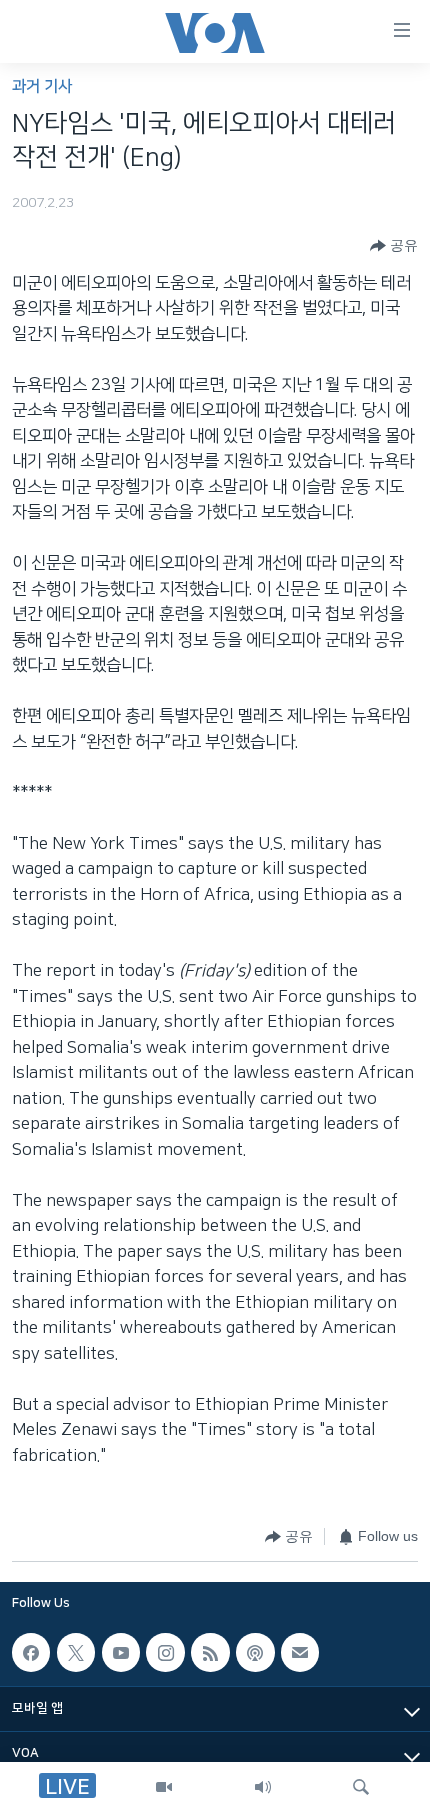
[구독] (300, 1652)
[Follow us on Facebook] (31, 1652)
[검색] (361, 1787)
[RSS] (210, 1652)
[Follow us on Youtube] (121, 1652)
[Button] (394, 246)
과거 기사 (42, 86)
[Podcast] (255, 1652)
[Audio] (263, 1787)
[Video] (164, 1787)
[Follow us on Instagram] (165, 1652)
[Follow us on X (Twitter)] (76, 1652)
